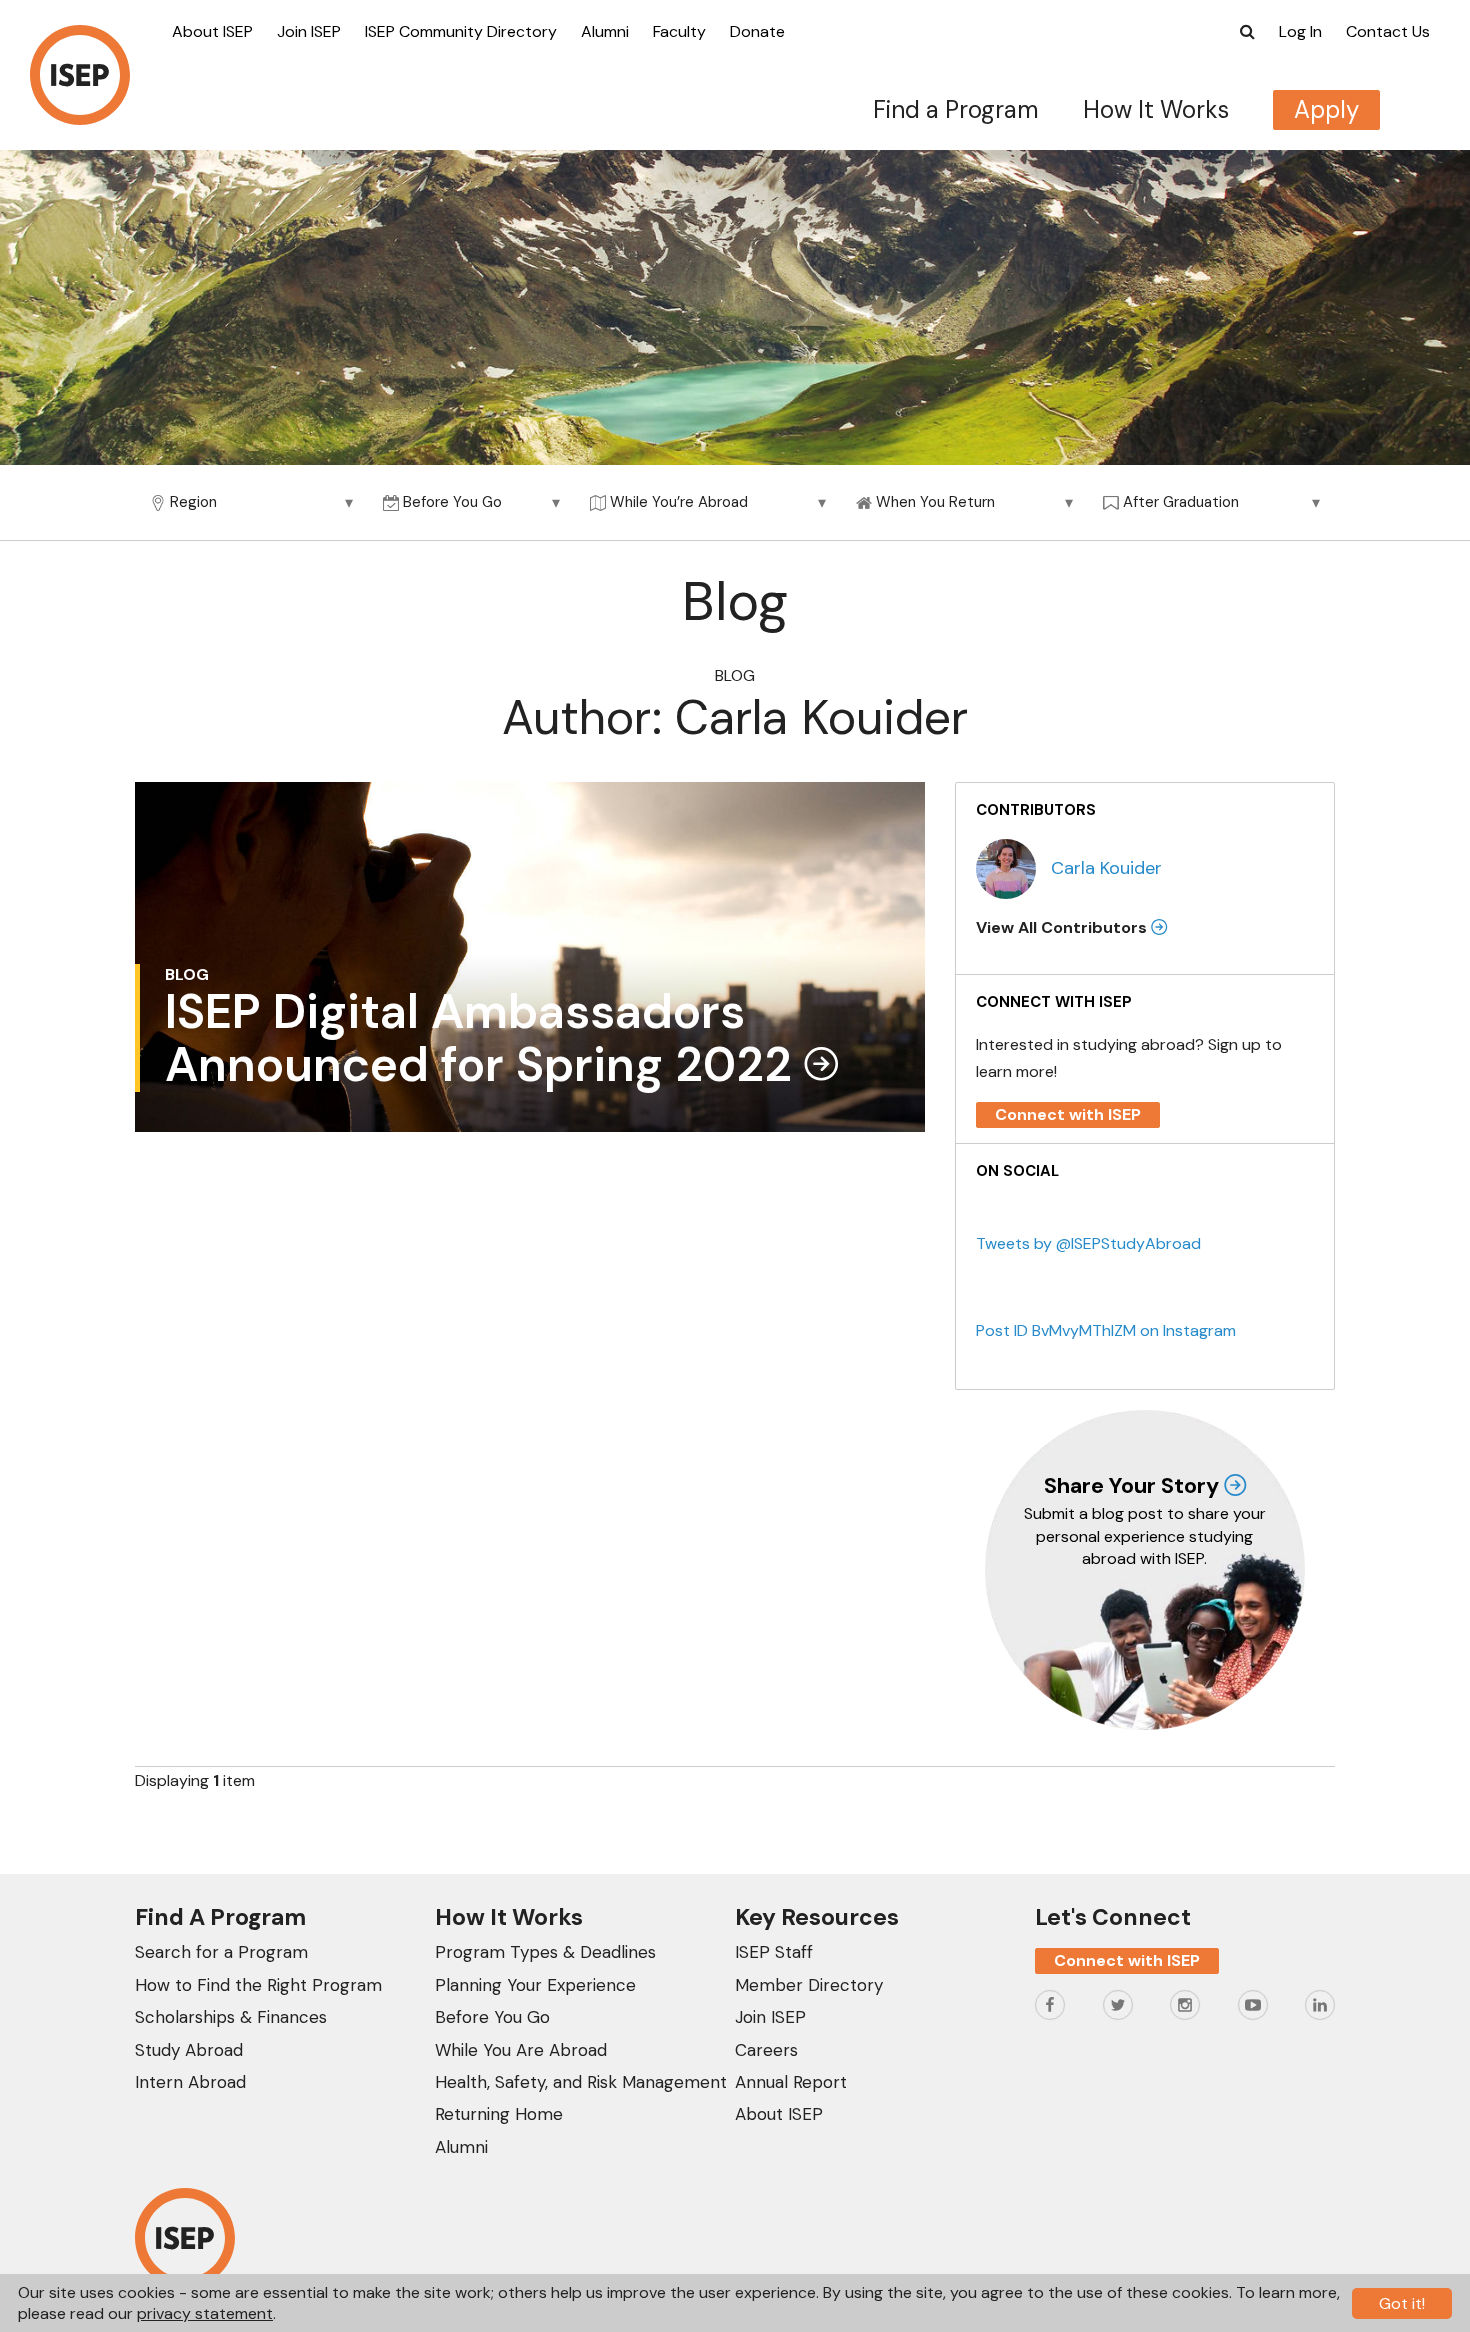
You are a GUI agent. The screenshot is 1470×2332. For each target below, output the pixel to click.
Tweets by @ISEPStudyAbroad (1088, 1243)
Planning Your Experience (535, 1985)
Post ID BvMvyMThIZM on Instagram (1106, 1330)
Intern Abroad (190, 2082)
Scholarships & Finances (231, 2017)
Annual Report (791, 2082)
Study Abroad (189, 2050)
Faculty (679, 31)
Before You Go (492, 2017)
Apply (1326, 109)
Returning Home (499, 2114)
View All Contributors (1063, 927)
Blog (735, 675)
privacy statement (205, 2313)
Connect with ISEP (1068, 1114)
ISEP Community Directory (461, 31)
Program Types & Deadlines (545, 1952)
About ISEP (212, 31)
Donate (757, 31)
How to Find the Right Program (258, 1985)
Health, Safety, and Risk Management (581, 2082)
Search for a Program (221, 1952)
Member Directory (809, 1985)
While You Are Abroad (521, 2050)
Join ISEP (309, 31)
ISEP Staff (774, 1952)
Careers (766, 2050)
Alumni (605, 31)
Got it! (1402, 2303)
